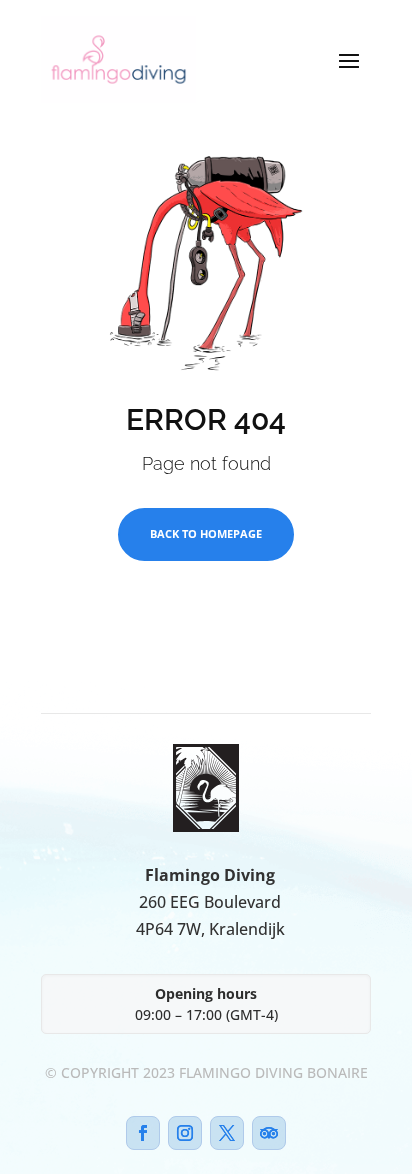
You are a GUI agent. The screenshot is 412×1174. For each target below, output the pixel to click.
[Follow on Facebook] (143, 1133)
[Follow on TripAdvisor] (269, 1133)
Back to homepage (206, 533)
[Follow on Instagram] (185, 1133)
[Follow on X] (227, 1133)
